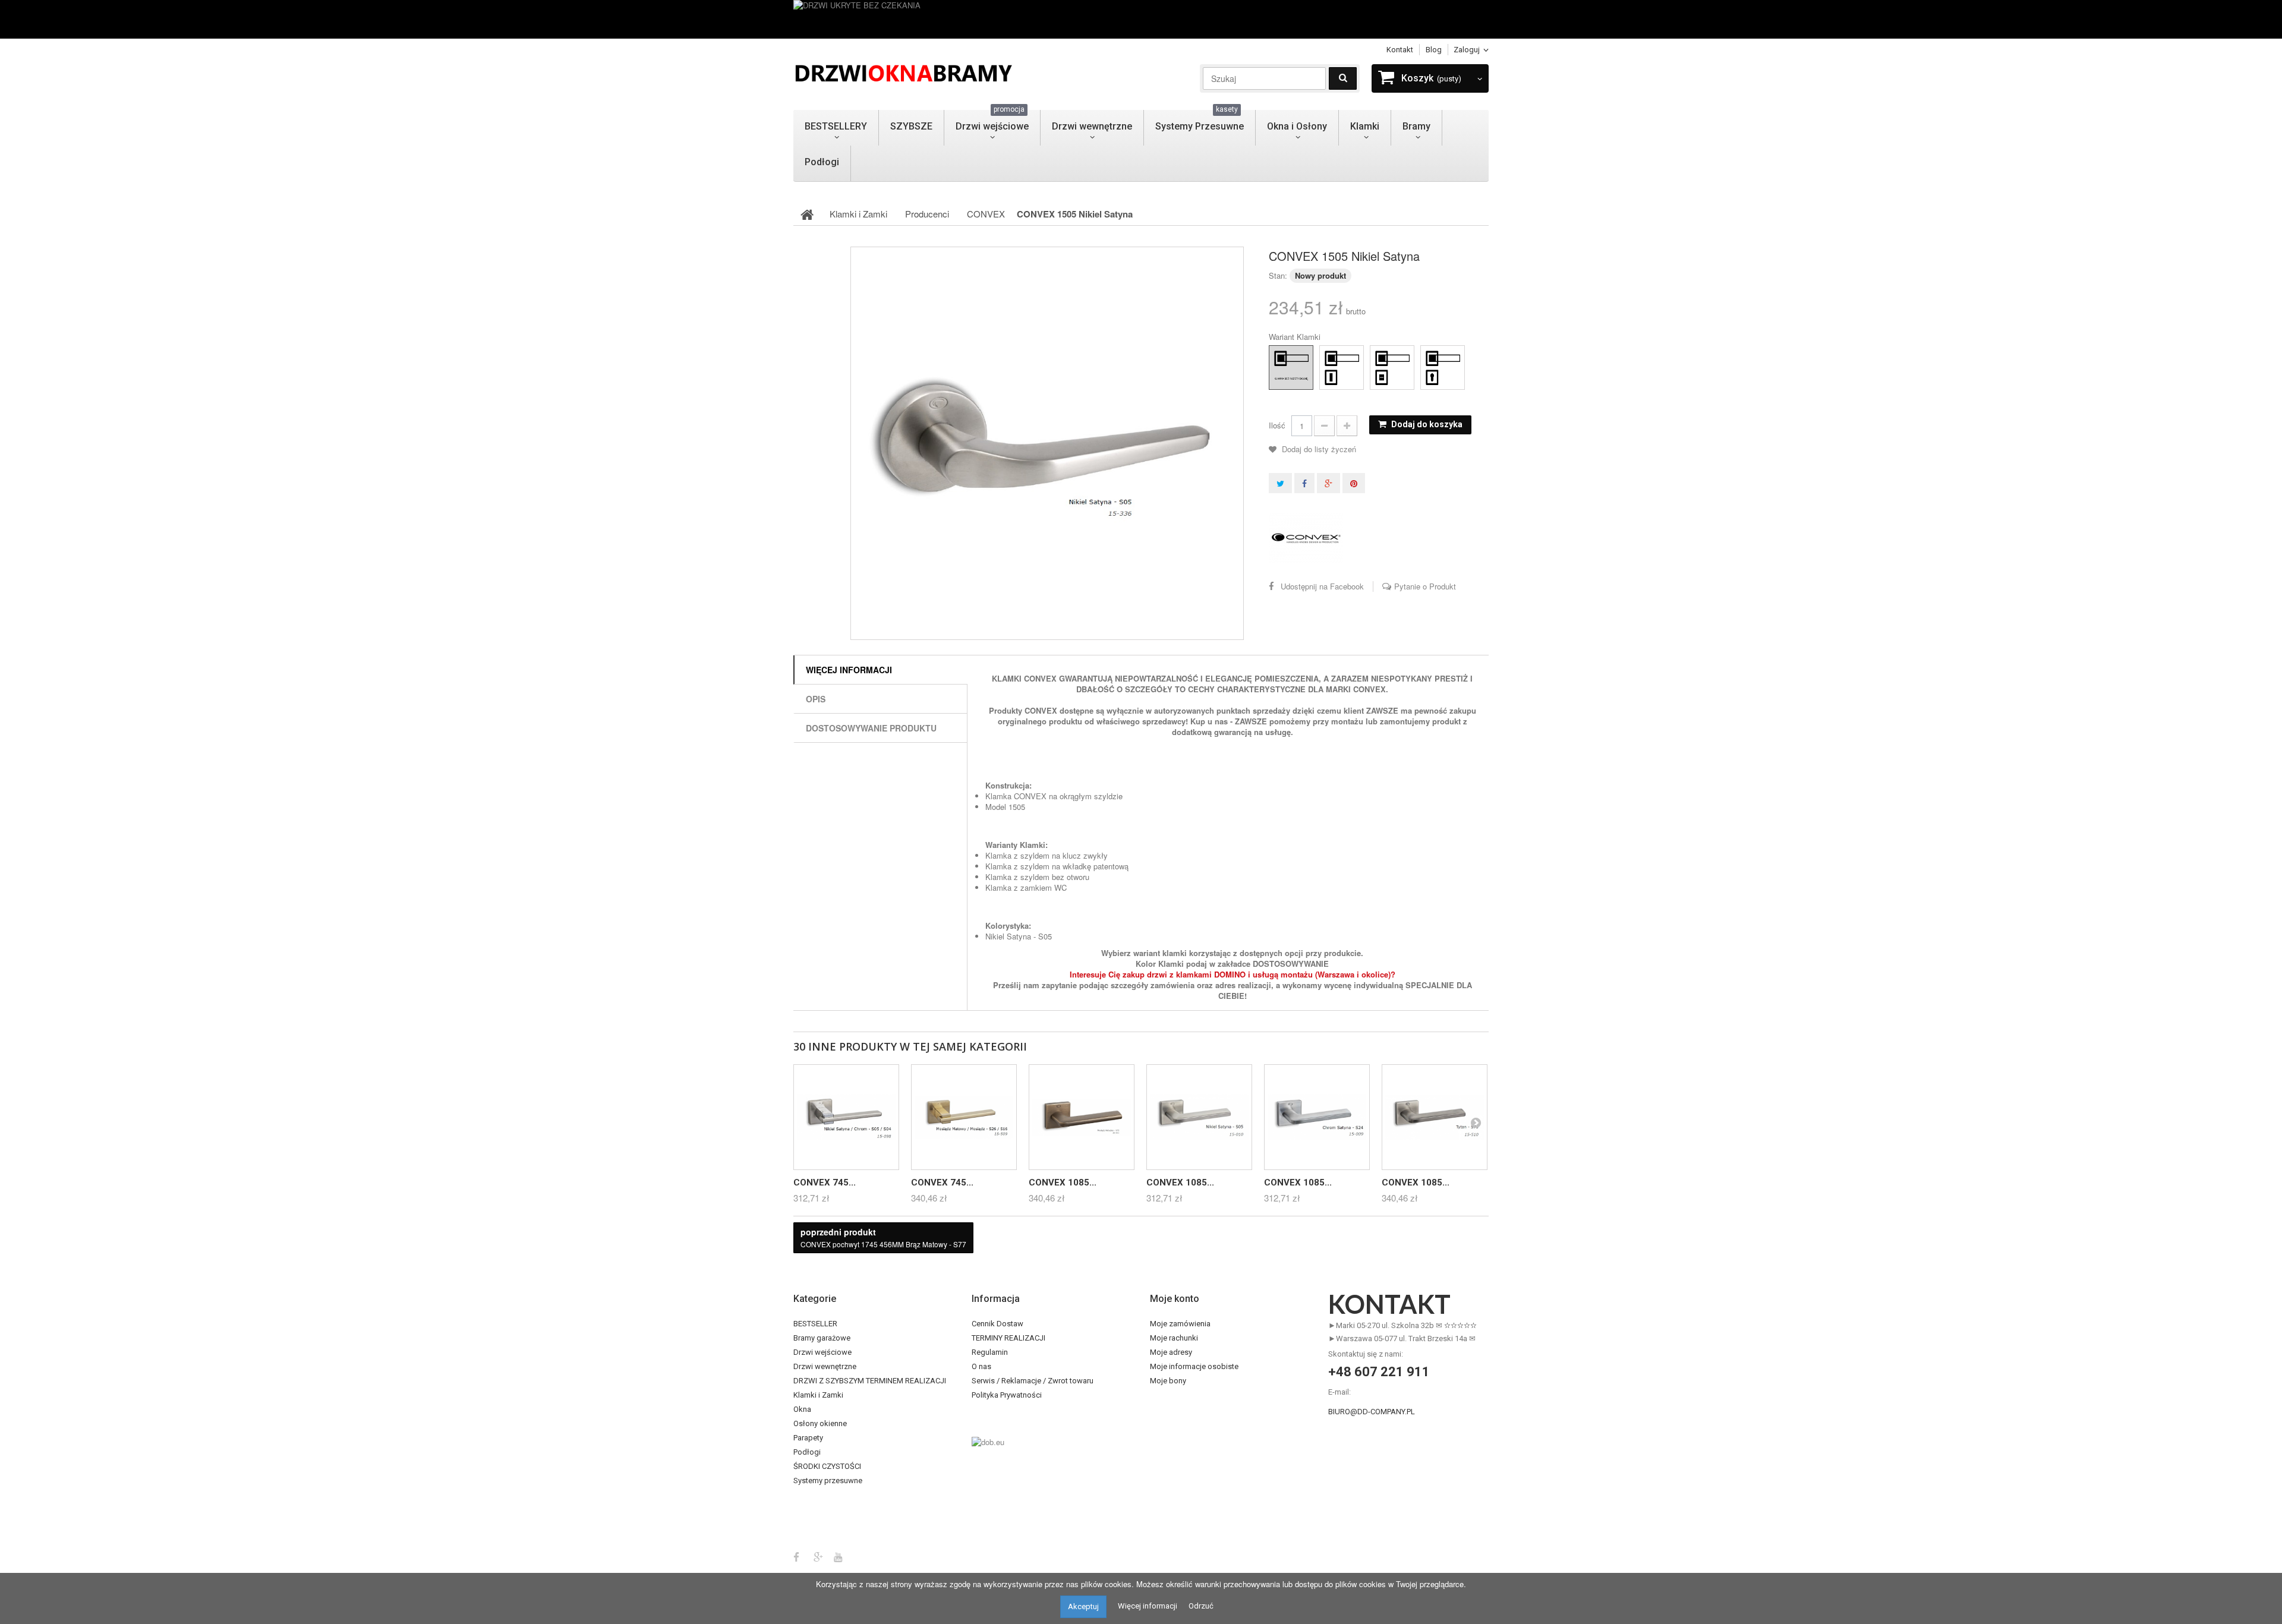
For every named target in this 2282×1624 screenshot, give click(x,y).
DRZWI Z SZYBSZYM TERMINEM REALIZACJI (870, 1381)
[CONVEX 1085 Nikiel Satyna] (1199, 1117)
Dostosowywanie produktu (871, 728)
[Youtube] (838, 1556)
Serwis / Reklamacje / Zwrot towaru (1033, 1381)
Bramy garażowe (822, 1338)
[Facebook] (796, 1556)
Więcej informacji (849, 670)
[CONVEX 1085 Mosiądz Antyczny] (1082, 1117)
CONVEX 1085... (1063, 1182)
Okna (802, 1409)
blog (1434, 50)
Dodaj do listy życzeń (1318, 449)
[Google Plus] (818, 1556)
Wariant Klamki (1296, 337)
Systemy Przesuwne (1200, 121)
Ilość (1277, 425)
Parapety (808, 1438)
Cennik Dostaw (997, 1324)
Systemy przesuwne (828, 1480)
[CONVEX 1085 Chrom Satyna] (1317, 1117)
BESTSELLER (815, 1324)
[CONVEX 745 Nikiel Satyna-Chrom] (846, 1117)
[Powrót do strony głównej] (807, 214)
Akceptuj (1083, 1606)
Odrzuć (1201, 1606)
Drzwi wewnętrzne (1092, 126)
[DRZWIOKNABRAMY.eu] (903, 72)
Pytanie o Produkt (1425, 586)
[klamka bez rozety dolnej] (1280, 357)
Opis (816, 699)
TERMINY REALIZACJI (1008, 1338)
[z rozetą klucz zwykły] (1331, 357)
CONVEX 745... (825, 1182)
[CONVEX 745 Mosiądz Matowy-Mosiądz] (964, 1117)
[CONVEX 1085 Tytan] (1435, 1117)
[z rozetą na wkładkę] (1432, 357)
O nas (981, 1366)
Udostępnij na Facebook (1322, 586)
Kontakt (1400, 50)
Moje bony (1168, 1381)
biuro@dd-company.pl (1372, 1412)
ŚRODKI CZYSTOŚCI (827, 1466)
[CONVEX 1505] (1047, 443)
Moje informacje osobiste (1194, 1366)
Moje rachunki (1174, 1338)
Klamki (1365, 126)
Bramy (1416, 126)
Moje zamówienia (1180, 1324)
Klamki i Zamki (818, 1395)
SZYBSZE (911, 126)
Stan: (1278, 275)
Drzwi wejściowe (992, 121)
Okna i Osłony (1297, 126)
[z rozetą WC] (1381, 357)
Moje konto (1175, 1299)
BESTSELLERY (836, 126)
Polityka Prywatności (1007, 1395)
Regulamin (990, 1352)
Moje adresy (1171, 1352)
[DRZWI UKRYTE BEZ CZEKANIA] (1141, 19)
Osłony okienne (820, 1423)
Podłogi (822, 162)
